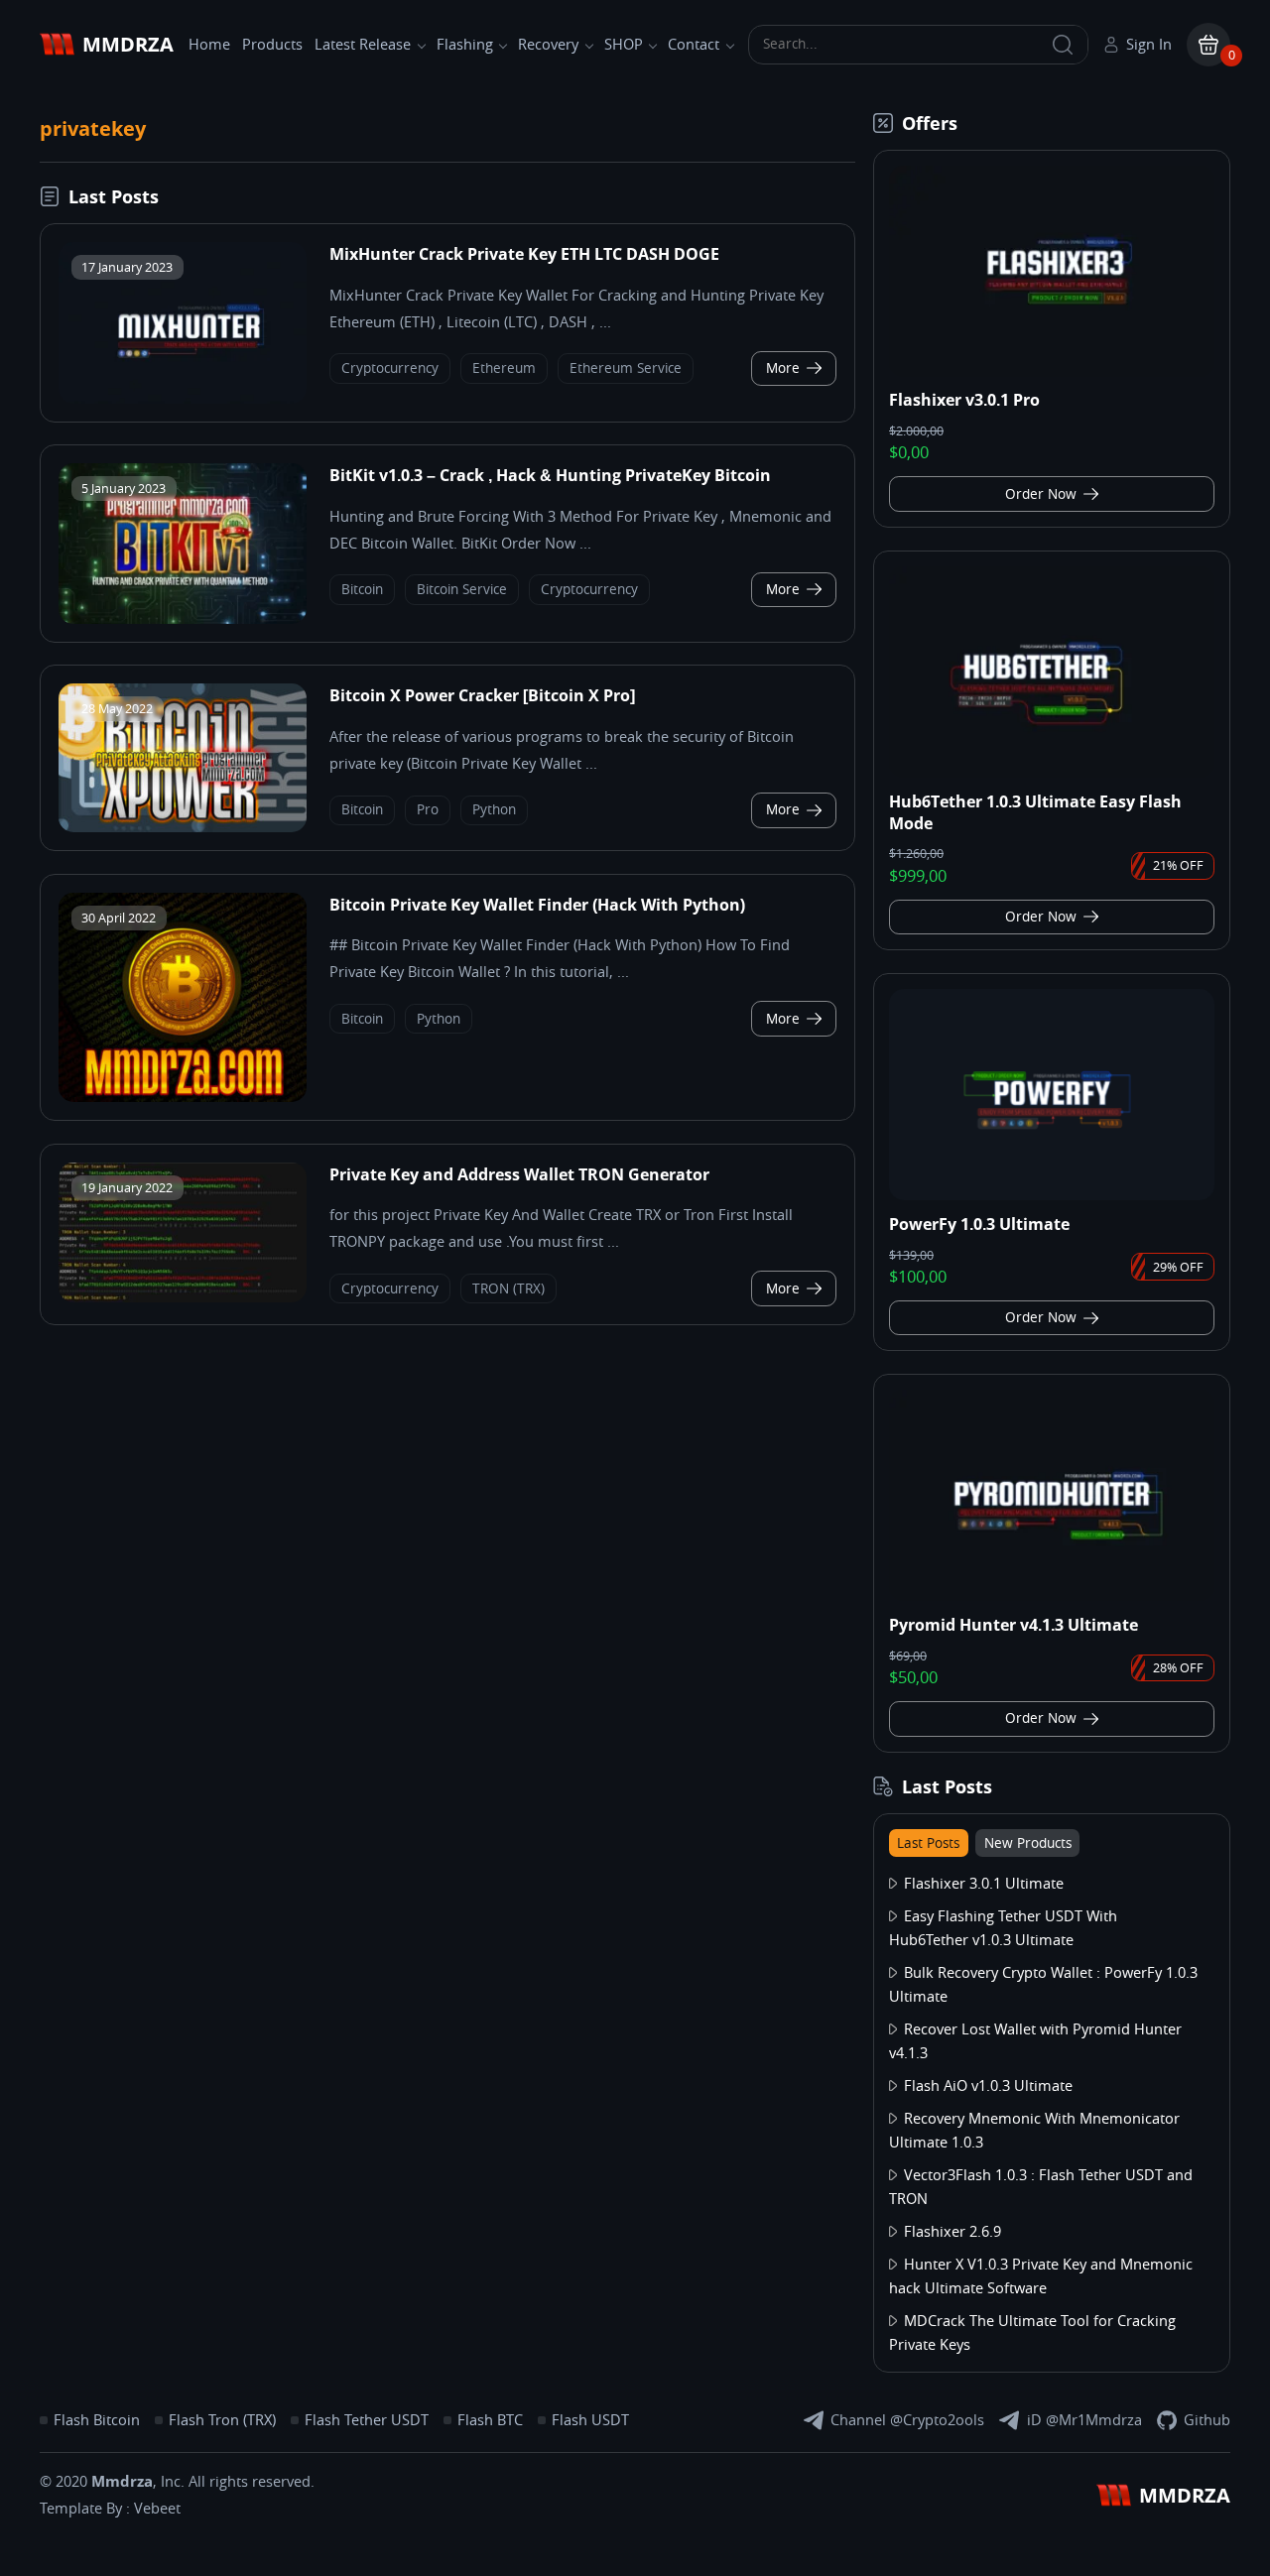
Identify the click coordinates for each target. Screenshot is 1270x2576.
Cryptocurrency (390, 368)
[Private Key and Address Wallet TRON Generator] (183, 1233)
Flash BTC (490, 2420)
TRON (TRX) (508, 1289)
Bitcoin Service (462, 590)
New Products (1028, 1843)
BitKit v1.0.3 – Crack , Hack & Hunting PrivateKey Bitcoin (550, 475)
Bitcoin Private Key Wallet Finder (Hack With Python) (537, 905)
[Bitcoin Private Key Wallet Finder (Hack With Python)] (183, 998)
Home (209, 45)
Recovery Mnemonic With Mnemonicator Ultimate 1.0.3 (1034, 2131)
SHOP (624, 45)
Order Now (1041, 494)
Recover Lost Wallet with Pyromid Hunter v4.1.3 (1035, 2041)
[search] (1063, 45)
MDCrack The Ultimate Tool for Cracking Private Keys (1032, 2333)
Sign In (1149, 45)
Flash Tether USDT (367, 2420)
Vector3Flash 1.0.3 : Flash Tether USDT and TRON (1041, 2187)
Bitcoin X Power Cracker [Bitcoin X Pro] (482, 695)
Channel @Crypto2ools (907, 2420)
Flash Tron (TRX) (222, 2420)
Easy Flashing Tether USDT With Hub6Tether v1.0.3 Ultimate (1003, 1928)
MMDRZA (128, 44)
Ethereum (504, 368)
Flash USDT (590, 2420)
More (783, 368)
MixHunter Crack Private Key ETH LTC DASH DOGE (524, 254)
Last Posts (928, 1843)
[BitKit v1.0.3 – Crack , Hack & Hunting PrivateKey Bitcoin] (183, 544)
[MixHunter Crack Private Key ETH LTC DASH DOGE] (183, 323)
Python (494, 810)
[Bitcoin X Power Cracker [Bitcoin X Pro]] (183, 758)
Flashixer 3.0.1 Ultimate (984, 1884)
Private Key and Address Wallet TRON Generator (519, 1174)
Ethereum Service (626, 368)
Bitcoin (362, 590)
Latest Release (363, 45)
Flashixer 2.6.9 (952, 2232)
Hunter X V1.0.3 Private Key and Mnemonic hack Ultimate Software (1041, 2276)
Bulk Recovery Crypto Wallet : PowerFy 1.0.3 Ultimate (1043, 1985)
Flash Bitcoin (97, 2420)
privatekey (93, 128)
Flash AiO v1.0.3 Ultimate (988, 2086)
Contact (694, 45)
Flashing (465, 45)
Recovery (548, 45)
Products (272, 45)
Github (1207, 2420)
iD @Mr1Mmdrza (1084, 2420)
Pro (428, 810)
